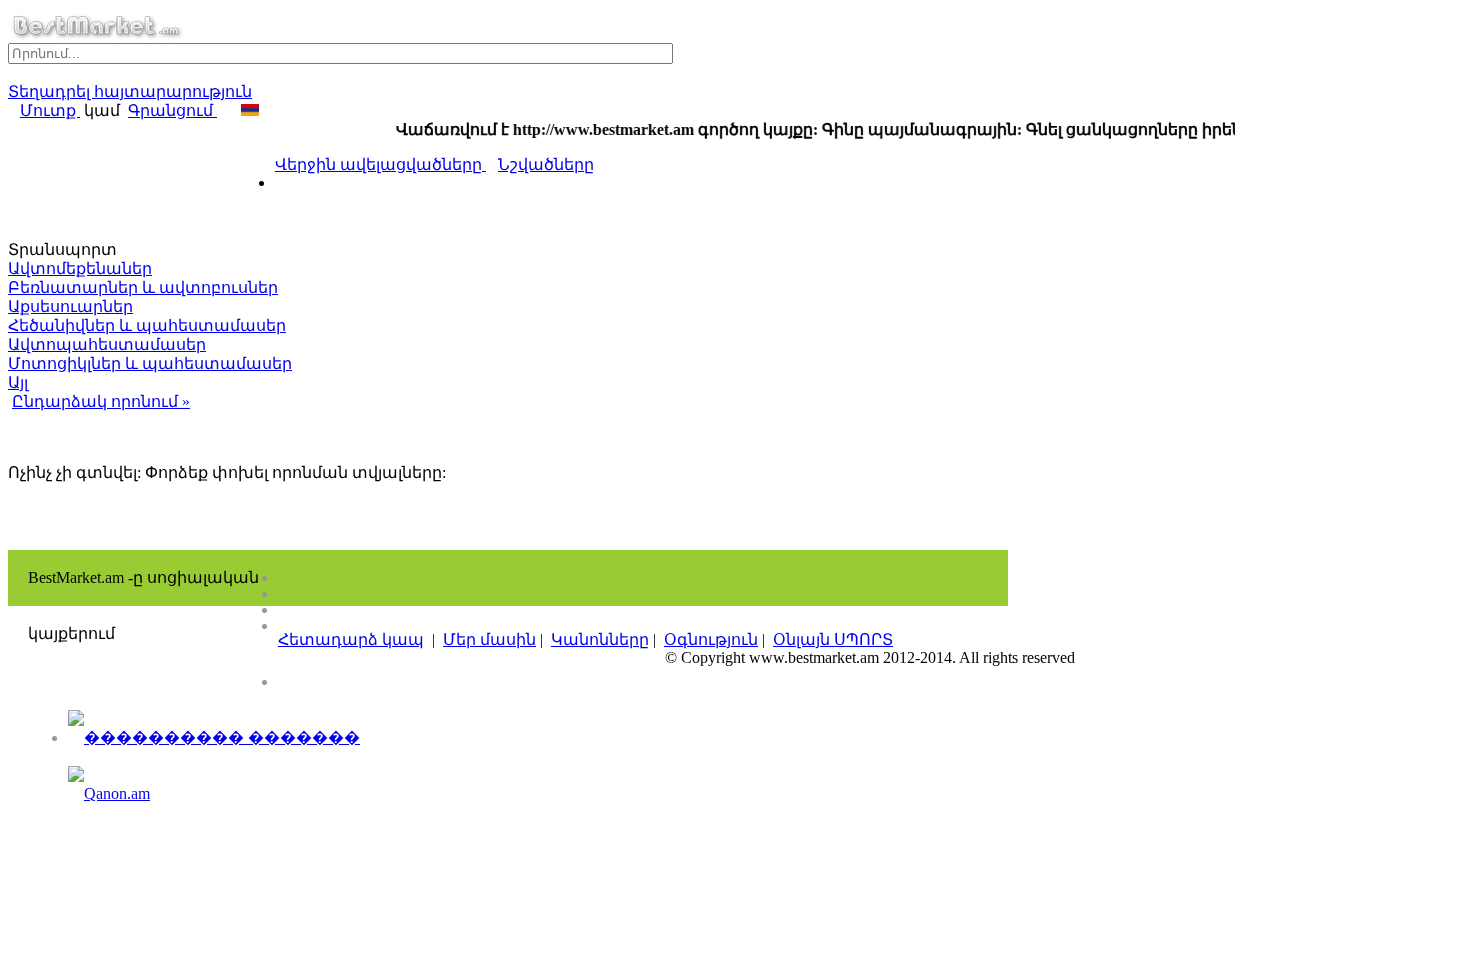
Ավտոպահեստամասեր (107, 344)
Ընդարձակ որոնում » (101, 401)
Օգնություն (711, 639)
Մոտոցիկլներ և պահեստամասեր (150, 363)
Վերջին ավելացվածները (380, 164)
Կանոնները (600, 639)
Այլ (18, 382)
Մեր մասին (489, 639)
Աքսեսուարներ (70, 306)
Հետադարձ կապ (351, 639)
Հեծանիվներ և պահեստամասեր (147, 325)
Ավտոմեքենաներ (80, 268)
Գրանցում (172, 110)
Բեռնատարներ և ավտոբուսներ (143, 287)
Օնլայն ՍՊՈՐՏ (833, 639)
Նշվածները (546, 164)
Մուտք (50, 110)
